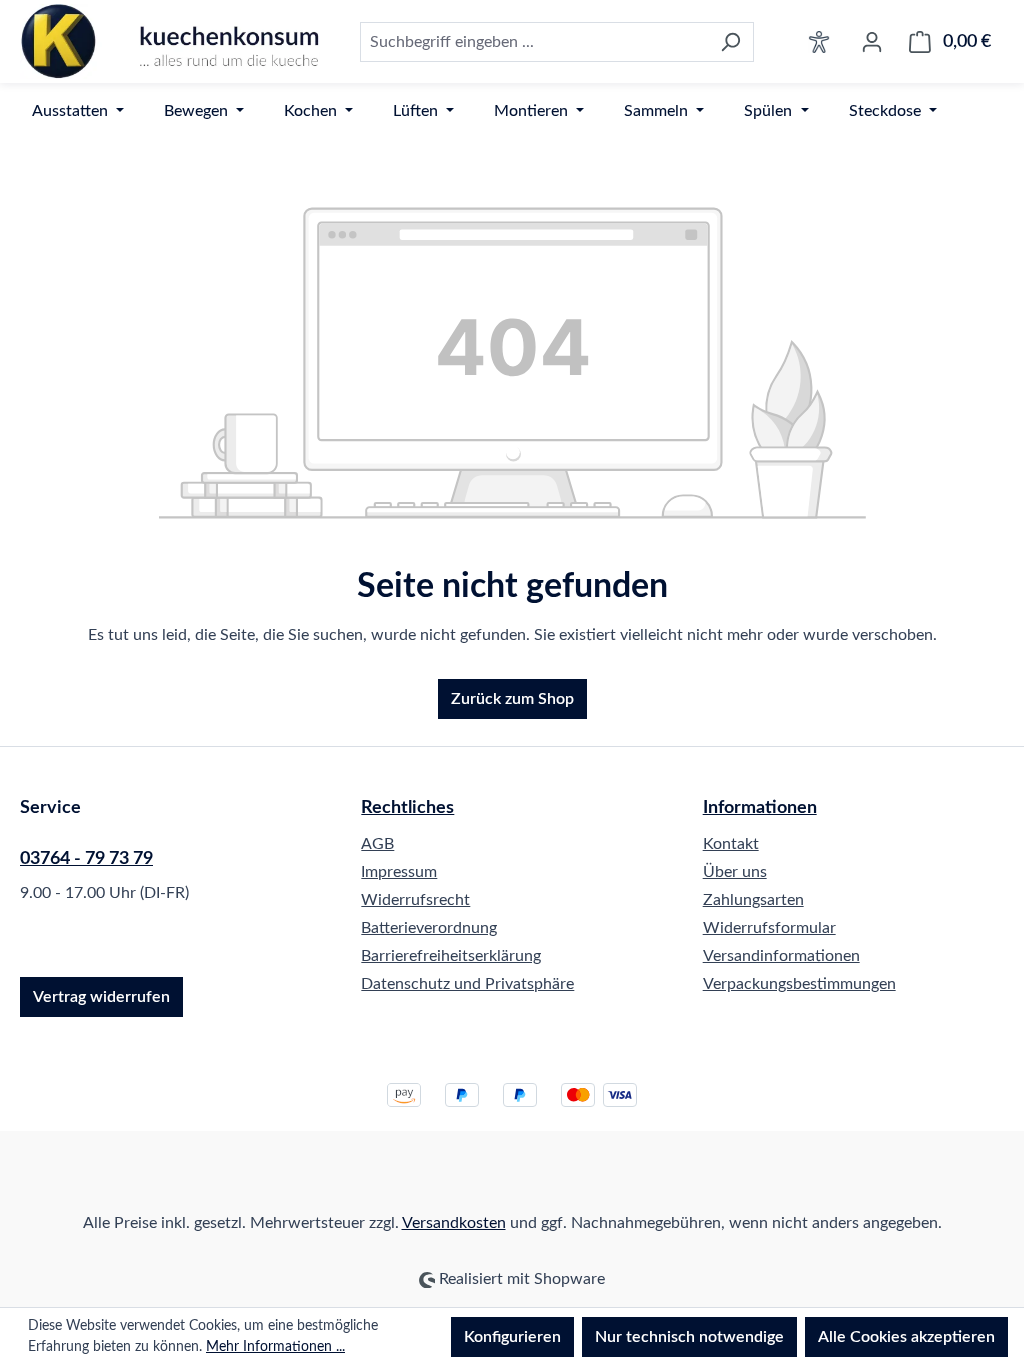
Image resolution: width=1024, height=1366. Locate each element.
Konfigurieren (512, 1337)
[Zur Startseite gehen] (170, 41)
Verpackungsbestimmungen (799, 984)
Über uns (735, 872)
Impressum (399, 872)
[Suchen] (730, 42)
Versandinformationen (781, 956)
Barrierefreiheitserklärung (451, 956)
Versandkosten (454, 1223)
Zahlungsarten (753, 900)
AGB (377, 844)
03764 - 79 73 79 (86, 859)
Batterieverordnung (429, 928)
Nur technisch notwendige (689, 1337)
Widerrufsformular (769, 928)
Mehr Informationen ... (275, 1347)
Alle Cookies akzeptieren (906, 1337)
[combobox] (534, 42)
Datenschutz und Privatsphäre (467, 984)
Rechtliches (407, 808)
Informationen (760, 808)
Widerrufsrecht (415, 900)
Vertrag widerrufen (101, 997)
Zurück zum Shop (512, 699)
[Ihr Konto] (872, 42)
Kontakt (731, 844)
